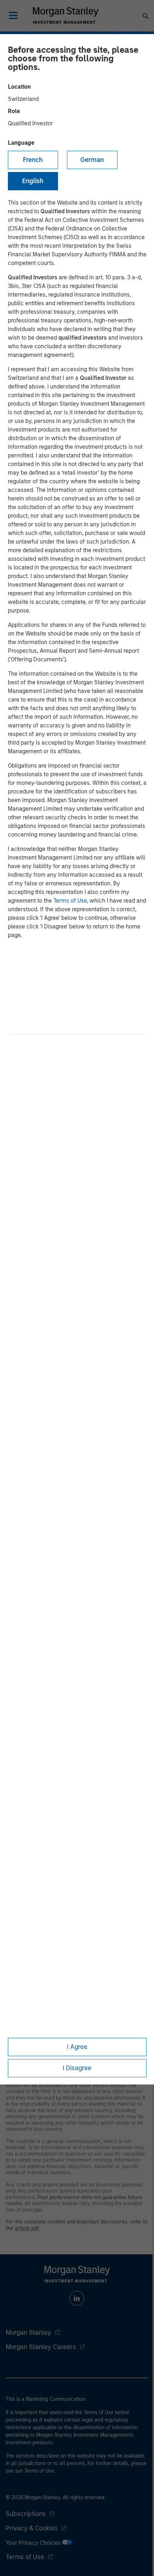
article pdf (27, 2228)
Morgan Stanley (28, 2333)
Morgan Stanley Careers (41, 2347)
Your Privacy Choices (34, 2543)
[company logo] (66, 15)
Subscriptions (26, 2514)
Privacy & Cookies (32, 2528)
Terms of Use (70, 901)
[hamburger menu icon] (13, 15)
